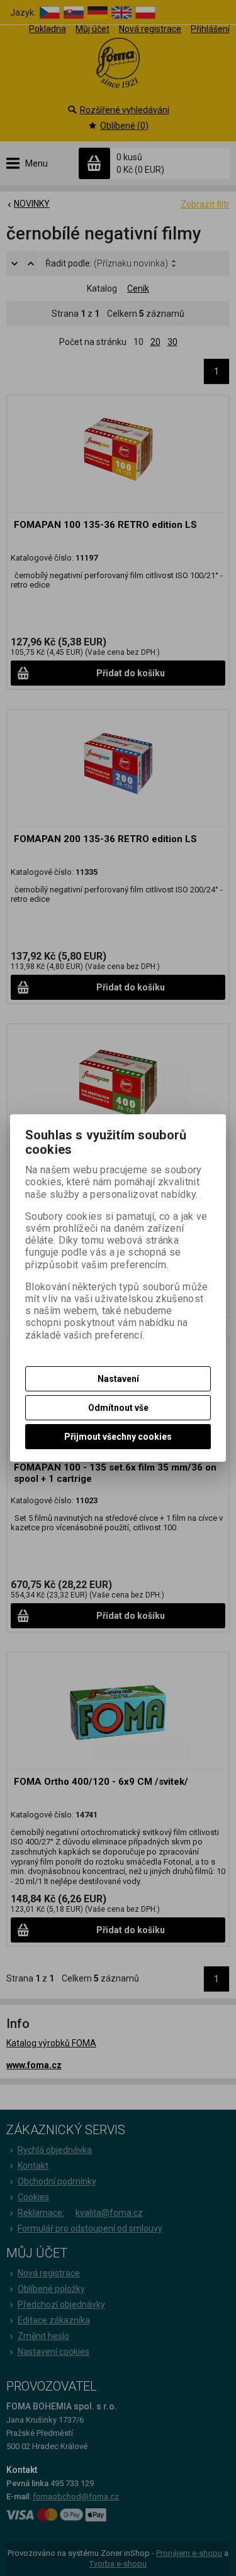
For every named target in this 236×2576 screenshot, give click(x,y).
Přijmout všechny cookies (118, 1437)
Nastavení (118, 1379)
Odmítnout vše (118, 1408)
